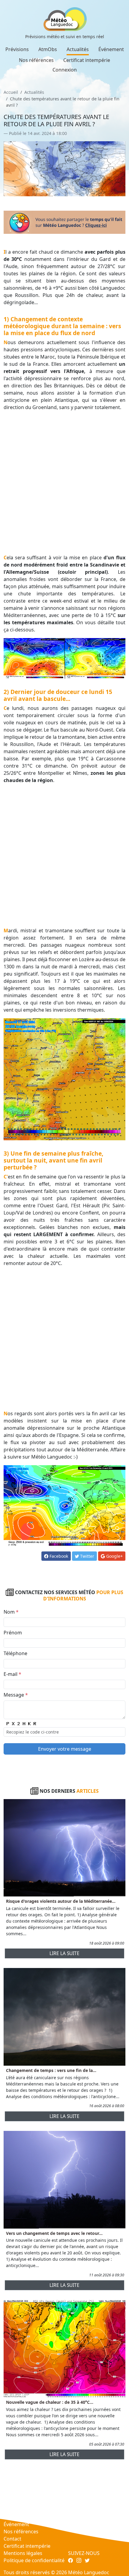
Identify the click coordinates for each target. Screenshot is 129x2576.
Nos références (36, 60)
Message (16, 1695)
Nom (11, 1612)
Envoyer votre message (65, 1749)
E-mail (12, 1674)
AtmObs (48, 49)
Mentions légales (23, 2553)
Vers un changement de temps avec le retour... (54, 2233)
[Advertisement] (64, 482)
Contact (12, 2539)
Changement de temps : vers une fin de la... (51, 2070)
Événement (111, 49)
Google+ (114, 1556)
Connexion (65, 70)
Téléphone (15, 1653)
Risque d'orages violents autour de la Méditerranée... (61, 1901)
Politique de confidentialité (34, 2560)
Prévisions (17, 49)
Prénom (13, 1633)
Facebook (58, 1556)
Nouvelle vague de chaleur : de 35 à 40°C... (50, 2402)
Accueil (11, 92)
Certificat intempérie (87, 60)
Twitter (87, 1556)
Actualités (78, 49)
